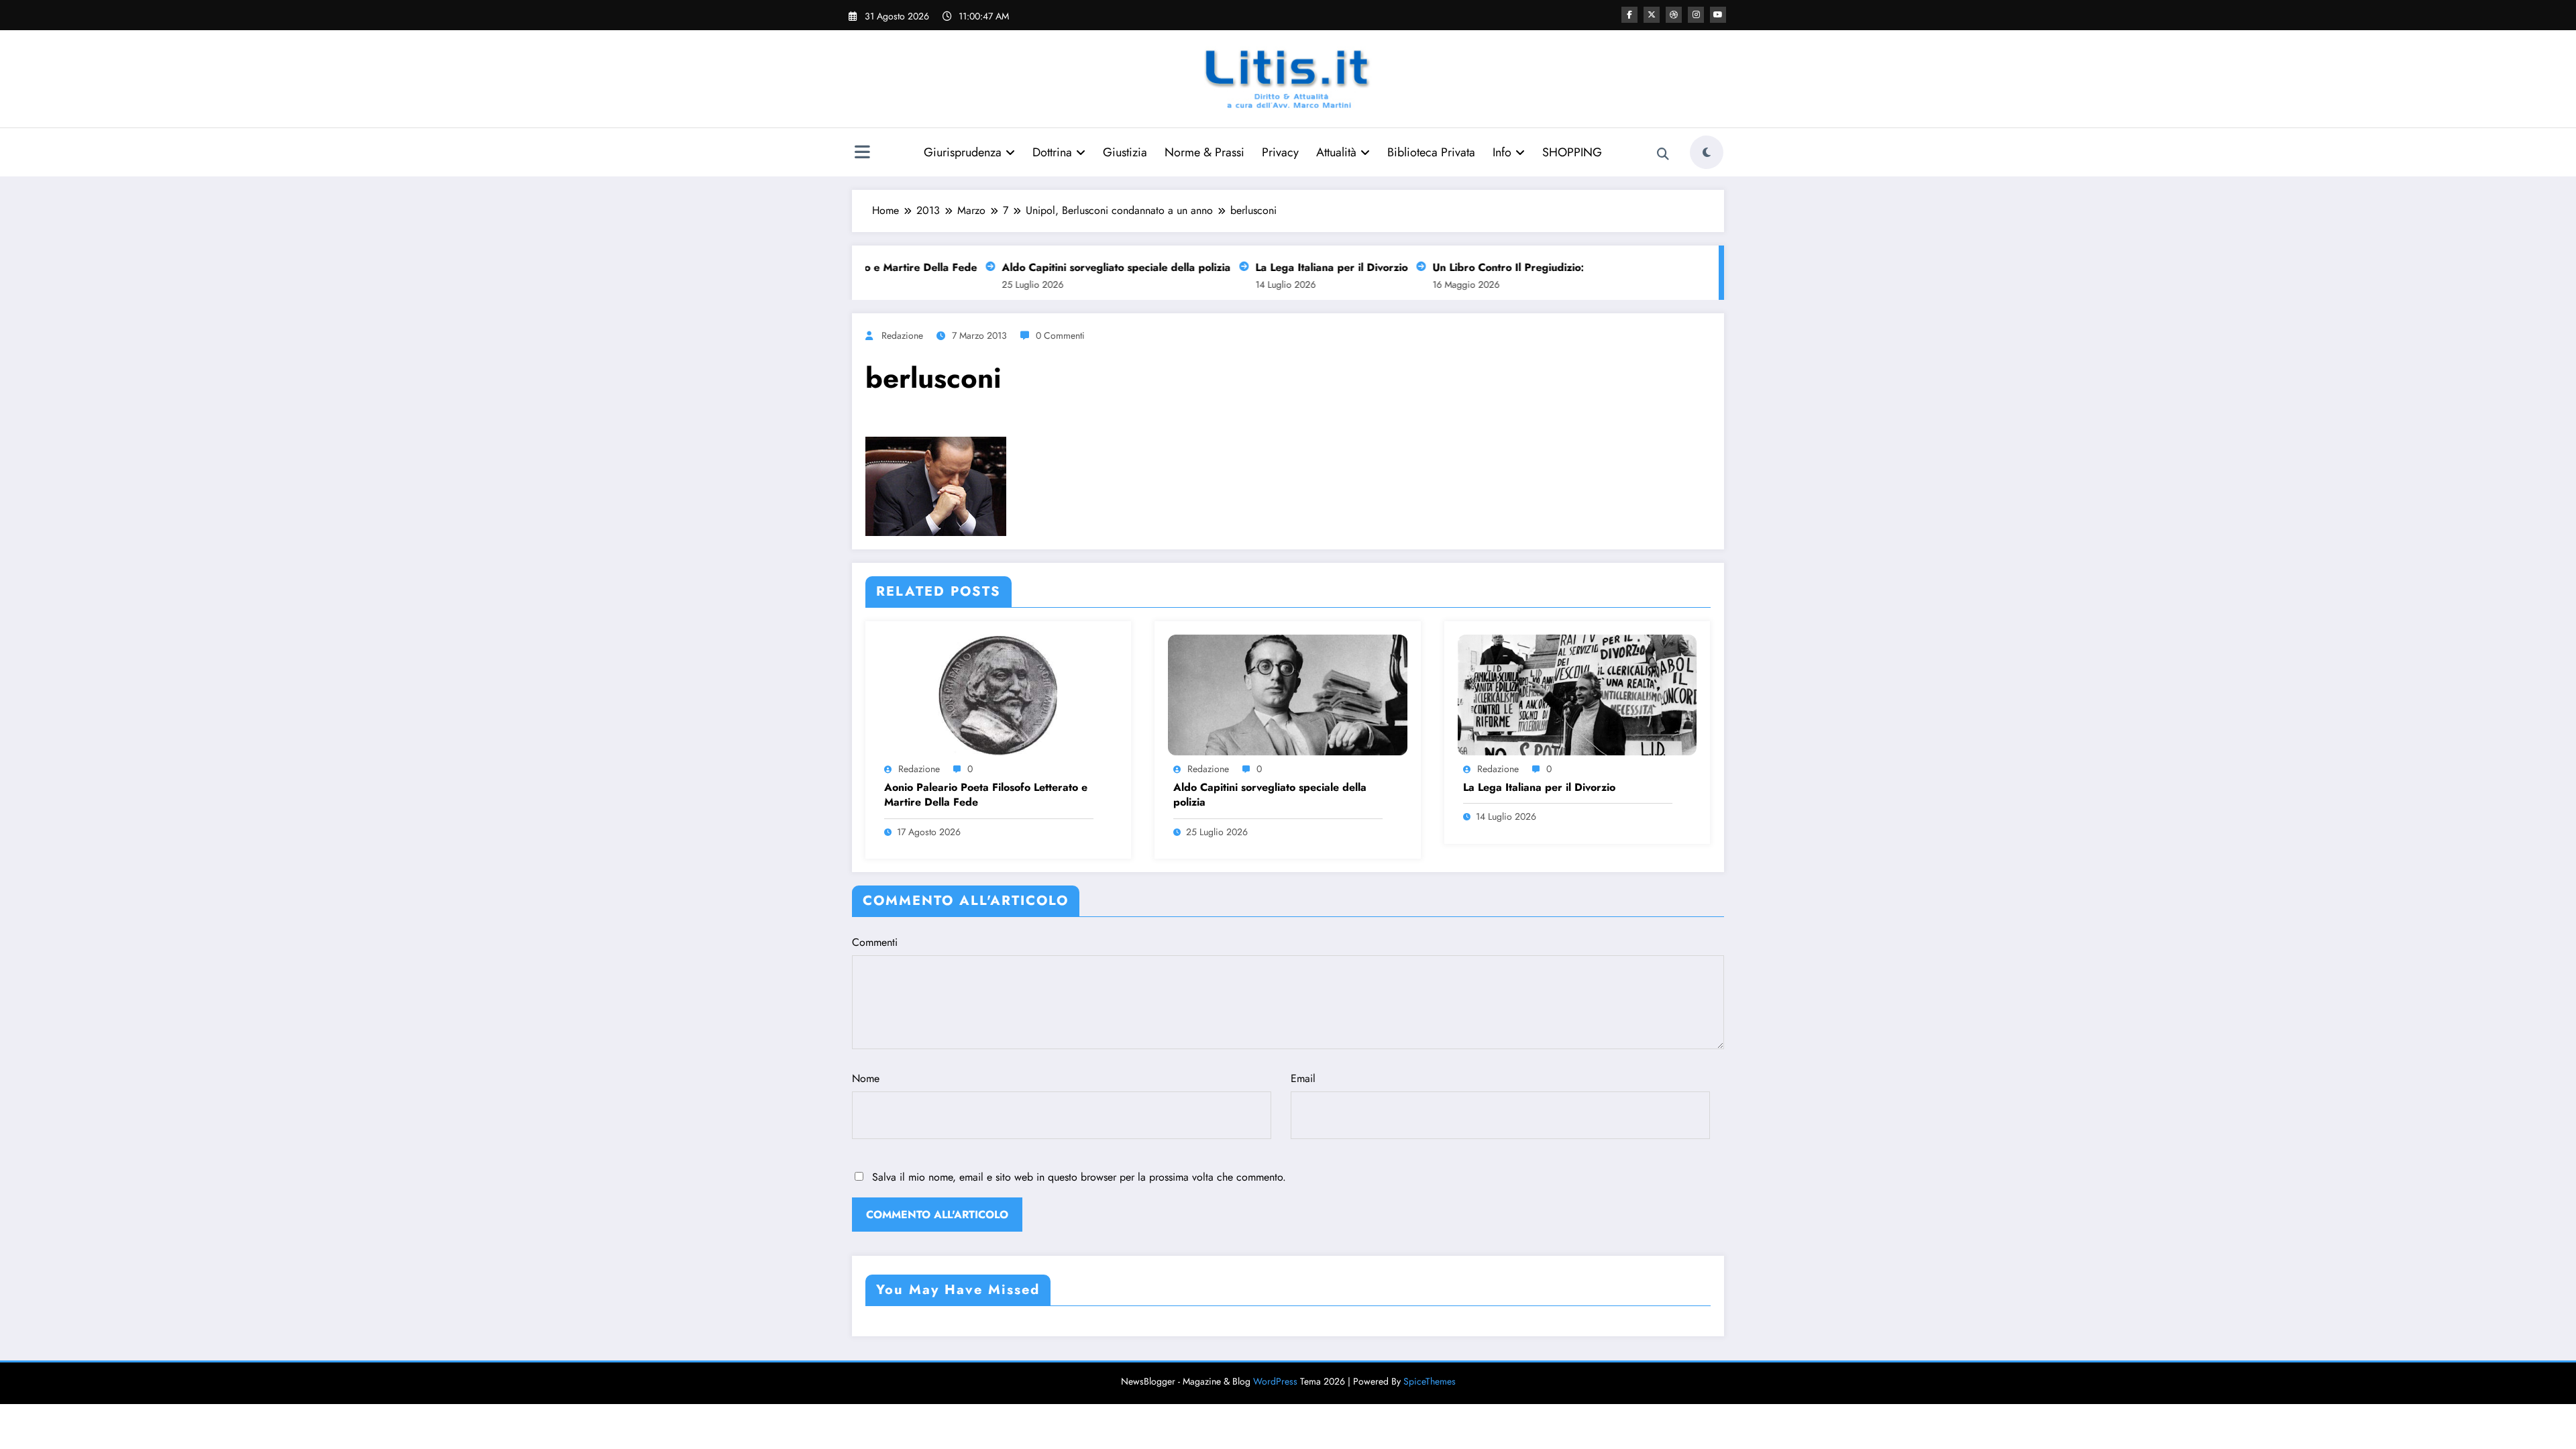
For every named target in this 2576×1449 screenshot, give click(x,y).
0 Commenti (1060, 335)
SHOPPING (1572, 152)
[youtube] (1718, 15)
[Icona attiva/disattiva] (862, 154)
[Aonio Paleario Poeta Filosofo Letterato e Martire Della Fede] (998, 694)
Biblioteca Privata (1431, 152)
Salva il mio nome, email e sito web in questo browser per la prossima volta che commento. (1079, 1177)
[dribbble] (1674, 15)
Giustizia (1125, 152)
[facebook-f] (1629, 15)
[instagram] (1696, 15)
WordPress (1275, 1381)
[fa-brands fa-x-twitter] (1652, 15)
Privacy (1280, 152)
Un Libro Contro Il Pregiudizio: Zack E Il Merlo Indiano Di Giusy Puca (1568, 267)
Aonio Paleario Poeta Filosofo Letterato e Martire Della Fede (986, 795)
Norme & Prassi (1204, 152)
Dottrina (1052, 152)
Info (1502, 152)
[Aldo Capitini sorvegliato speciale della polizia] (1287, 694)
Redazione (902, 335)
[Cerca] (1663, 154)
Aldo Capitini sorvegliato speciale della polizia (1080, 267)
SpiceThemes (1430, 1381)
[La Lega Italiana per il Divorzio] (1577, 694)
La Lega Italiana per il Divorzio (1296, 267)
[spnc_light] (1707, 152)
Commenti (875, 942)
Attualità (1336, 152)
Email (1303, 1078)
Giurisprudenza (963, 152)
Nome (866, 1078)
